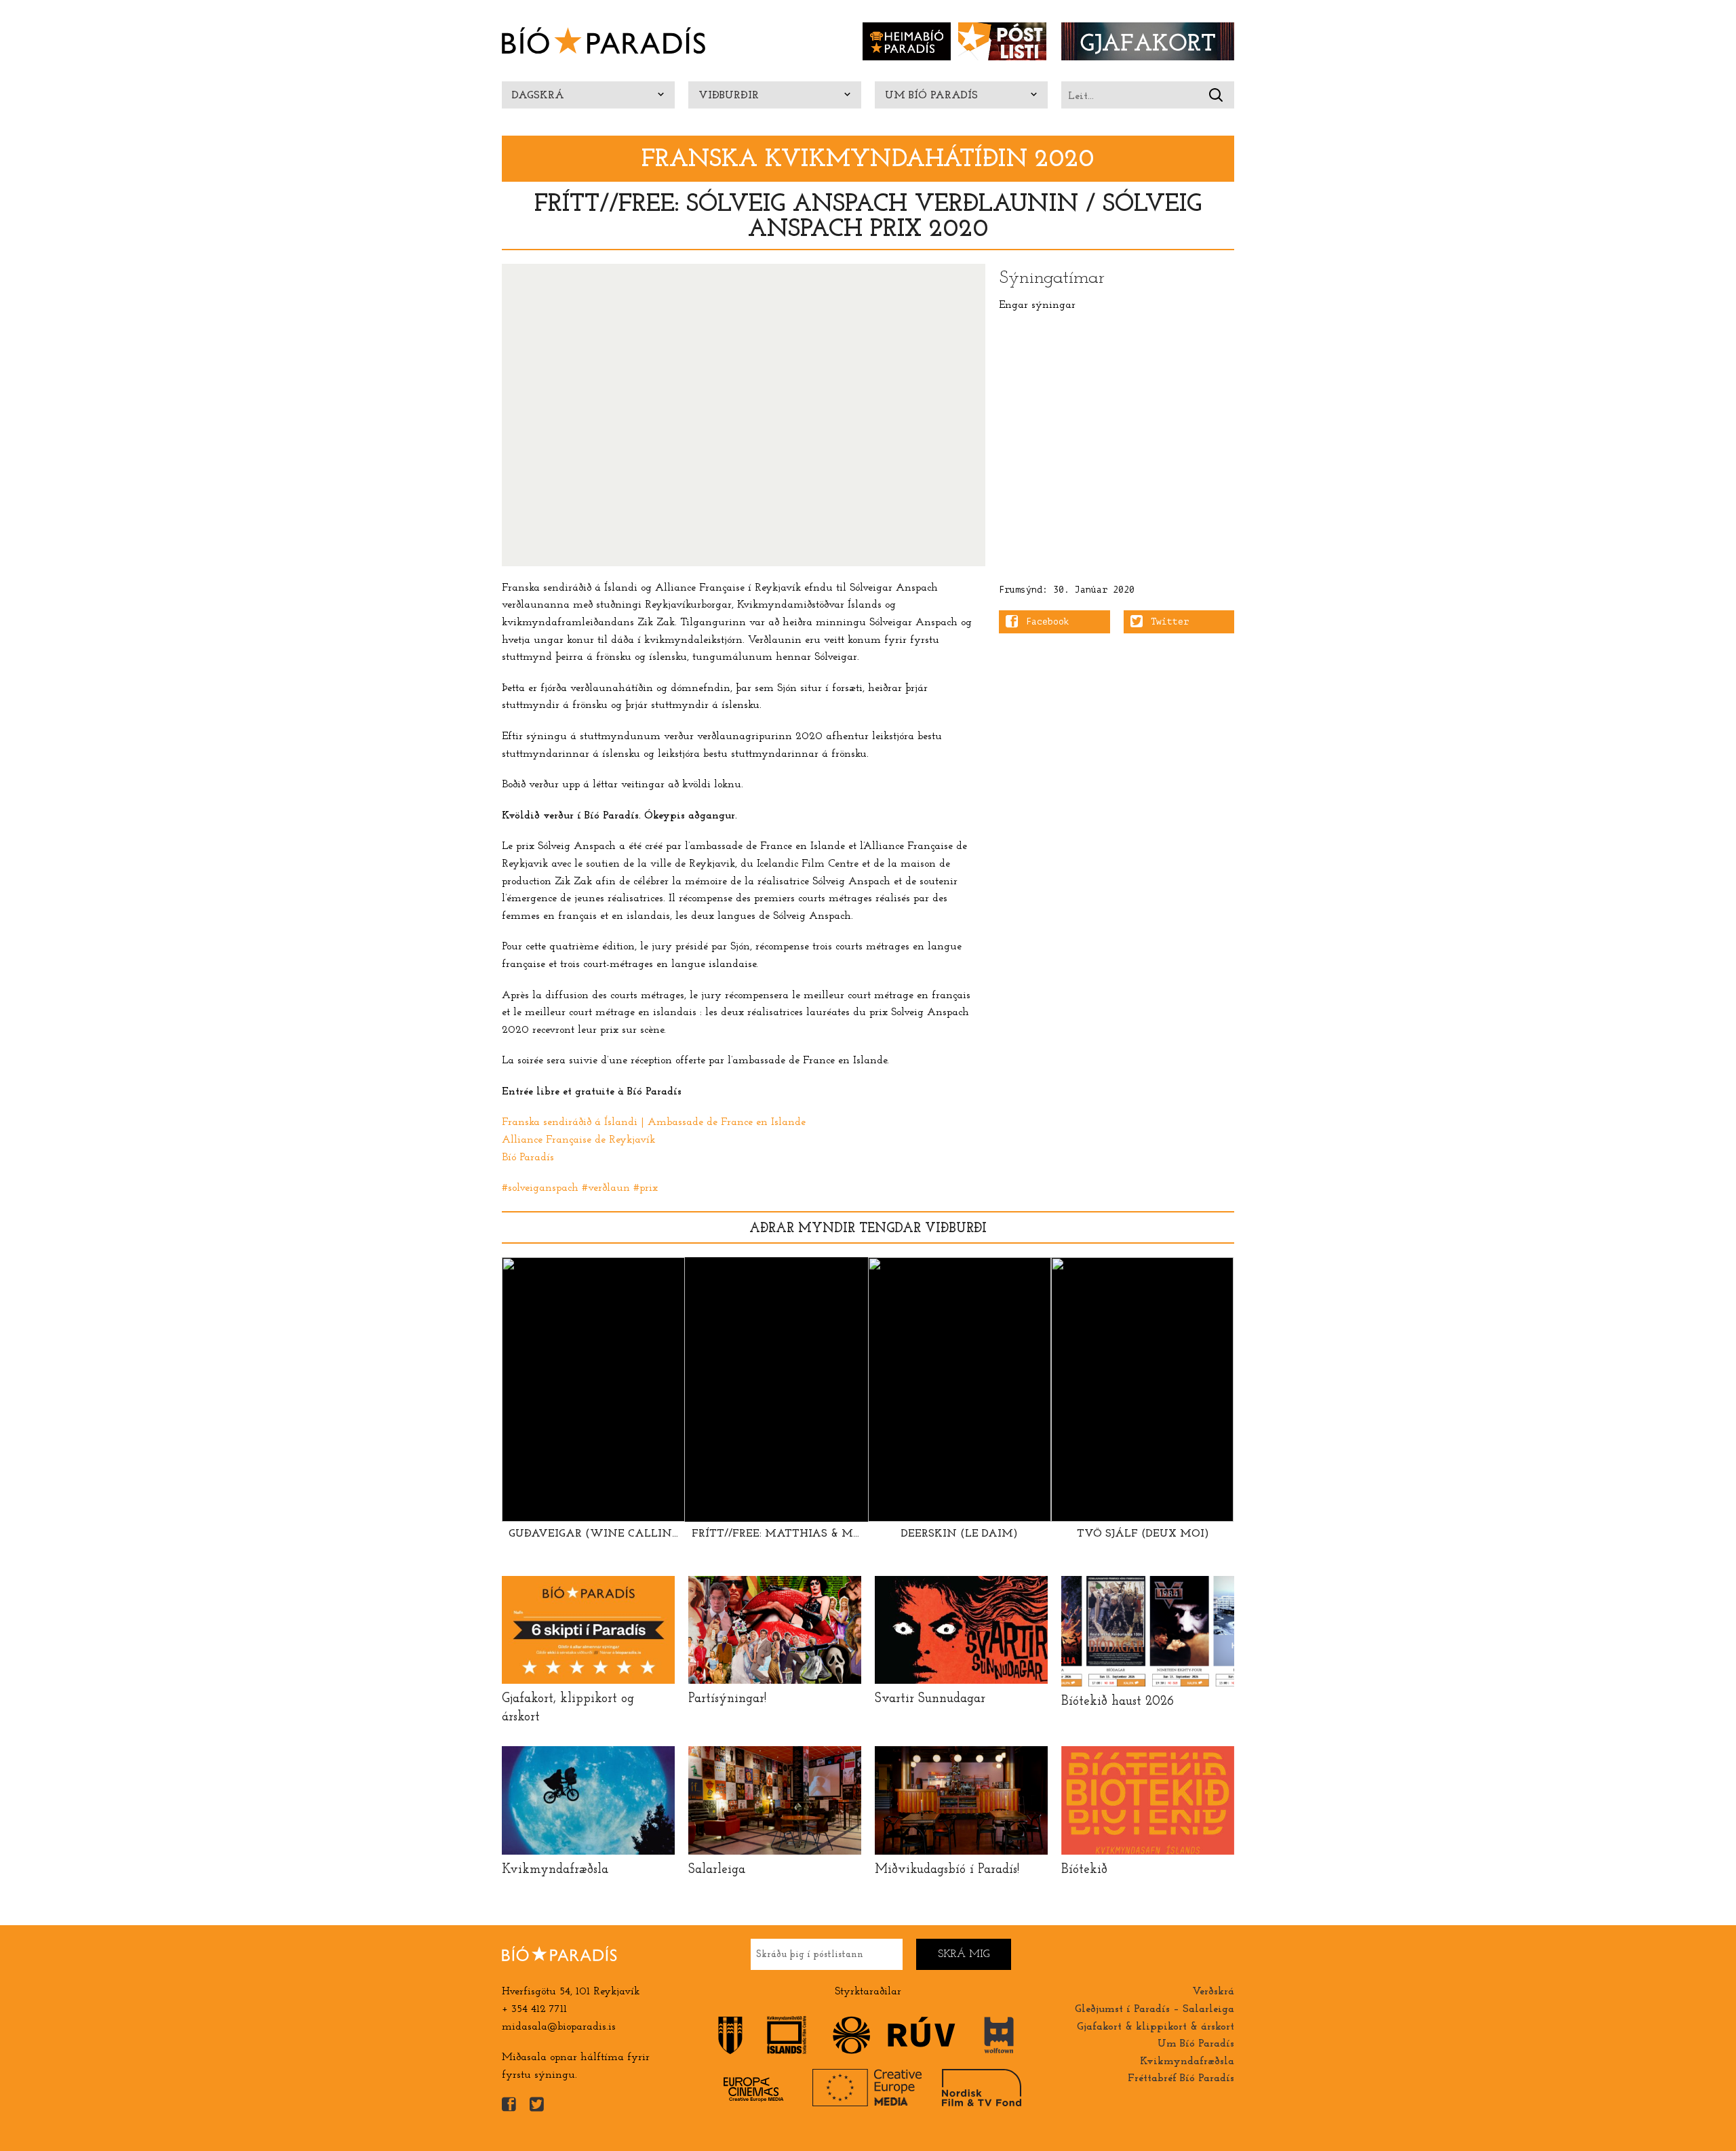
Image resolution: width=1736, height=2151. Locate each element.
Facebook (1048, 622)
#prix (646, 1188)
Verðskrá (1213, 1992)
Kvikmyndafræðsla (1187, 2061)
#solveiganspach (540, 1188)
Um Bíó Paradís (931, 96)
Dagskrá (538, 96)
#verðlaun (606, 1188)
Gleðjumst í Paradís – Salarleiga (1155, 2009)
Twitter (1170, 622)
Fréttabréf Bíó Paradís (1181, 2078)
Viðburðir (729, 96)
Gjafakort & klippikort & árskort (1156, 2027)
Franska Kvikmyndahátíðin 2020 (868, 160)
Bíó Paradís (528, 1158)
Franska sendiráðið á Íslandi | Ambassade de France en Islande (654, 1122)
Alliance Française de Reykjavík (578, 1140)
